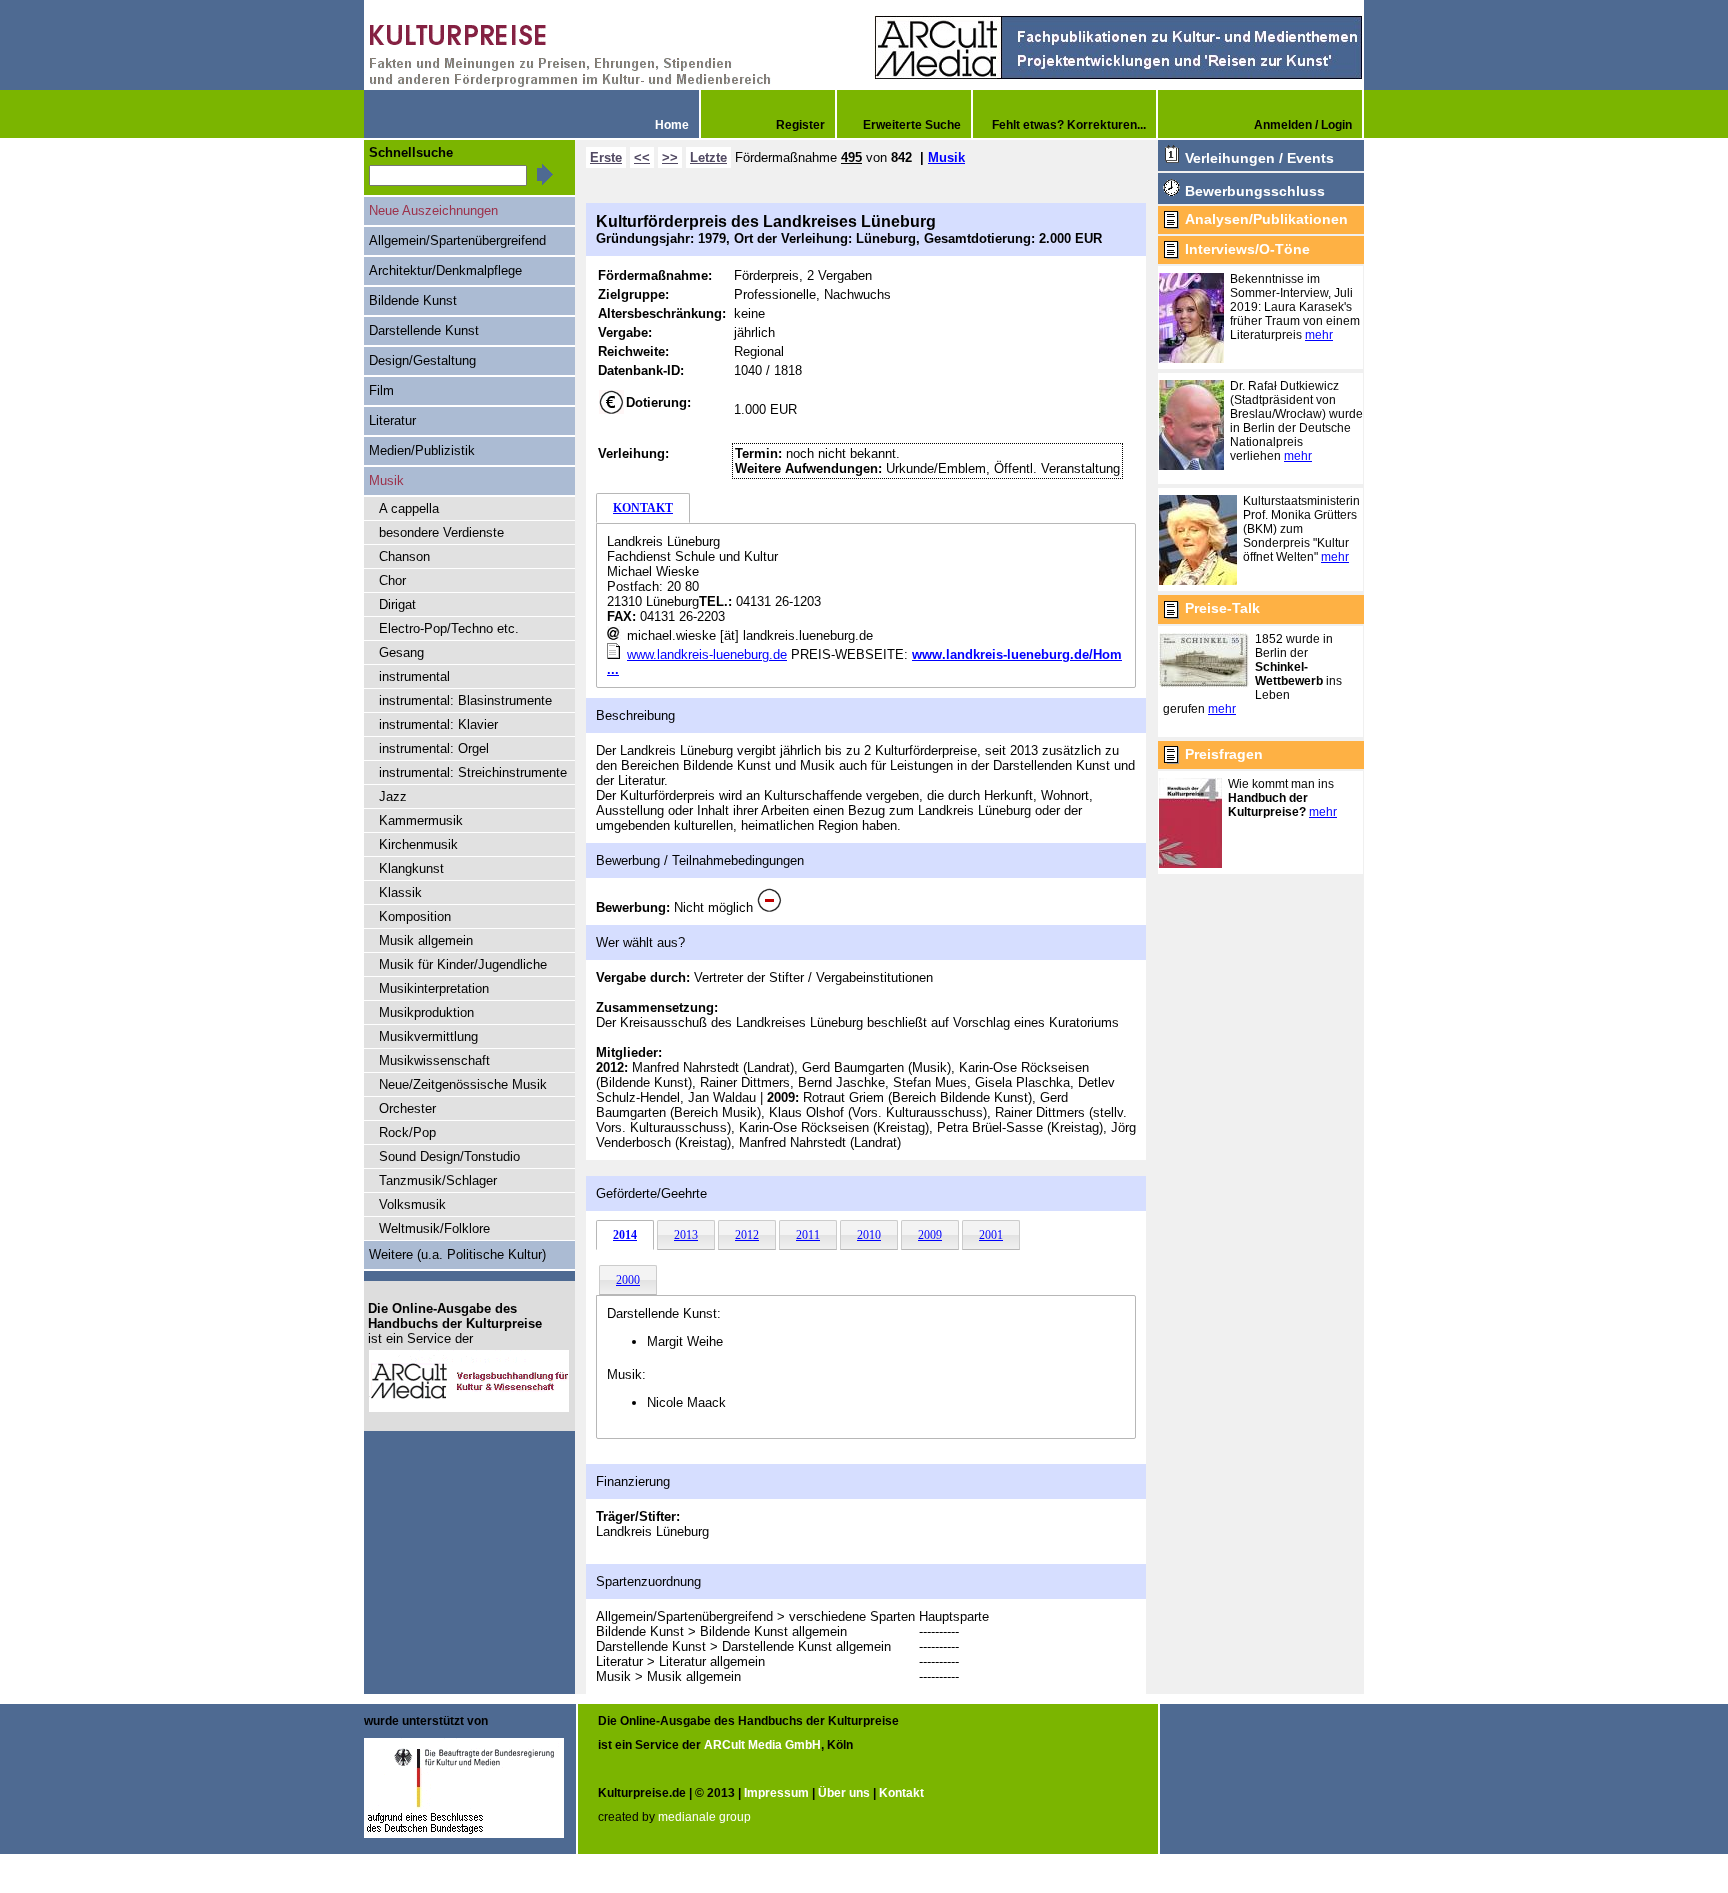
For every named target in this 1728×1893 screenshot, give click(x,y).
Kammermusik (421, 820)
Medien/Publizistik (422, 450)
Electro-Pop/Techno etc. (449, 628)
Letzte (708, 157)
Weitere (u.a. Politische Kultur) (457, 1254)
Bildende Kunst (413, 300)
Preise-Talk (1222, 608)
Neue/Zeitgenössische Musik (463, 1084)
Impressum (776, 1793)
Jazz (393, 796)
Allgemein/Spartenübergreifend (457, 240)
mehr (1319, 335)
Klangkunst (411, 868)
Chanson (404, 556)
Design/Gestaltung (422, 360)
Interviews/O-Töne (1247, 249)
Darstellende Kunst (424, 330)
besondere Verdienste (441, 532)
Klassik (400, 892)
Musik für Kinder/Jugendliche (463, 964)
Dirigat (397, 604)
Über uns (844, 1793)
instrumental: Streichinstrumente (473, 772)
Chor (392, 580)
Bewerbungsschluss (1255, 191)
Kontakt (901, 1793)
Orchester (407, 1108)
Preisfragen (1224, 754)
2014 (625, 1235)
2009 (930, 1235)
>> (670, 157)
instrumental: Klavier (438, 724)
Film (381, 390)
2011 (808, 1235)
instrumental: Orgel (434, 748)
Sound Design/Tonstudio (449, 1156)
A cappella (409, 508)
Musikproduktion (426, 1012)
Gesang (401, 652)
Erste (606, 157)
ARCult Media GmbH (762, 1745)
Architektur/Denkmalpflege (445, 270)
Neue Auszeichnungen (433, 210)
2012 (747, 1235)
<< (642, 157)
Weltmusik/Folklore (434, 1228)
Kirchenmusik (418, 844)
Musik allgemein (426, 940)
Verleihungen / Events (1259, 158)
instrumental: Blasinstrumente (465, 700)
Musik (946, 157)
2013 (686, 1235)
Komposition (415, 916)
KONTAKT (643, 508)
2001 (991, 1235)
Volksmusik (412, 1204)
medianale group (704, 1817)
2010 (869, 1235)
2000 (628, 1280)
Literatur (392, 420)
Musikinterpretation (434, 988)
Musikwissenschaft (434, 1060)
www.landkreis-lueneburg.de (707, 654)
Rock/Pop (407, 1132)
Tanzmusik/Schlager (438, 1180)
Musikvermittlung (428, 1036)
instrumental (414, 676)
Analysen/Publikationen (1266, 219)
